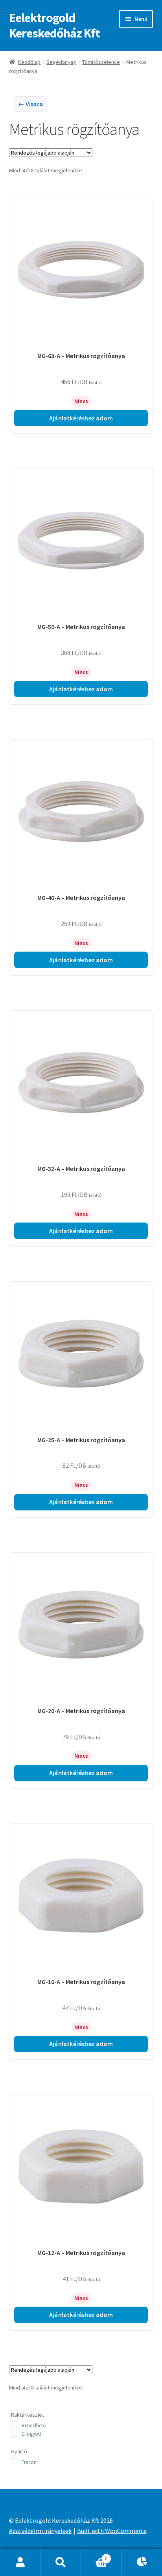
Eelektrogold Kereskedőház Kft (54, 25)
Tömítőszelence (101, 62)
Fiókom (20, 2563)
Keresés (61, 2563)
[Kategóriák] (142, 2563)
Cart (94, 2556)
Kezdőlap (29, 62)
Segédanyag (61, 62)
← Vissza (30, 104)
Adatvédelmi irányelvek (40, 2531)
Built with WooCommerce (112, 2531)
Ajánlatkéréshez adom (81, 418)
